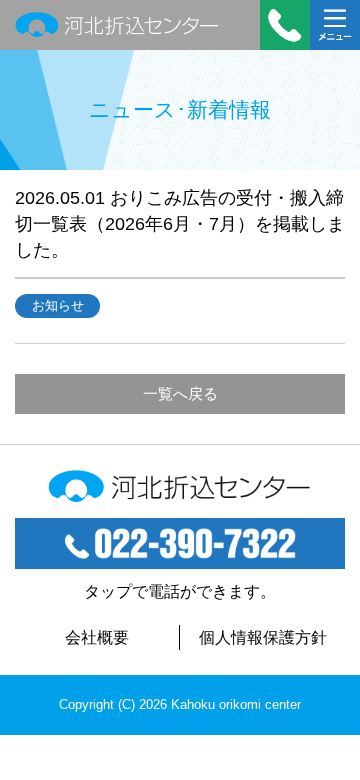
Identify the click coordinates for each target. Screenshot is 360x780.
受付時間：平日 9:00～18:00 (285, 25)
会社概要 (97, 637)
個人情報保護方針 (263, 637)
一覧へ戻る (180, 393)
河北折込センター (117, 25)
